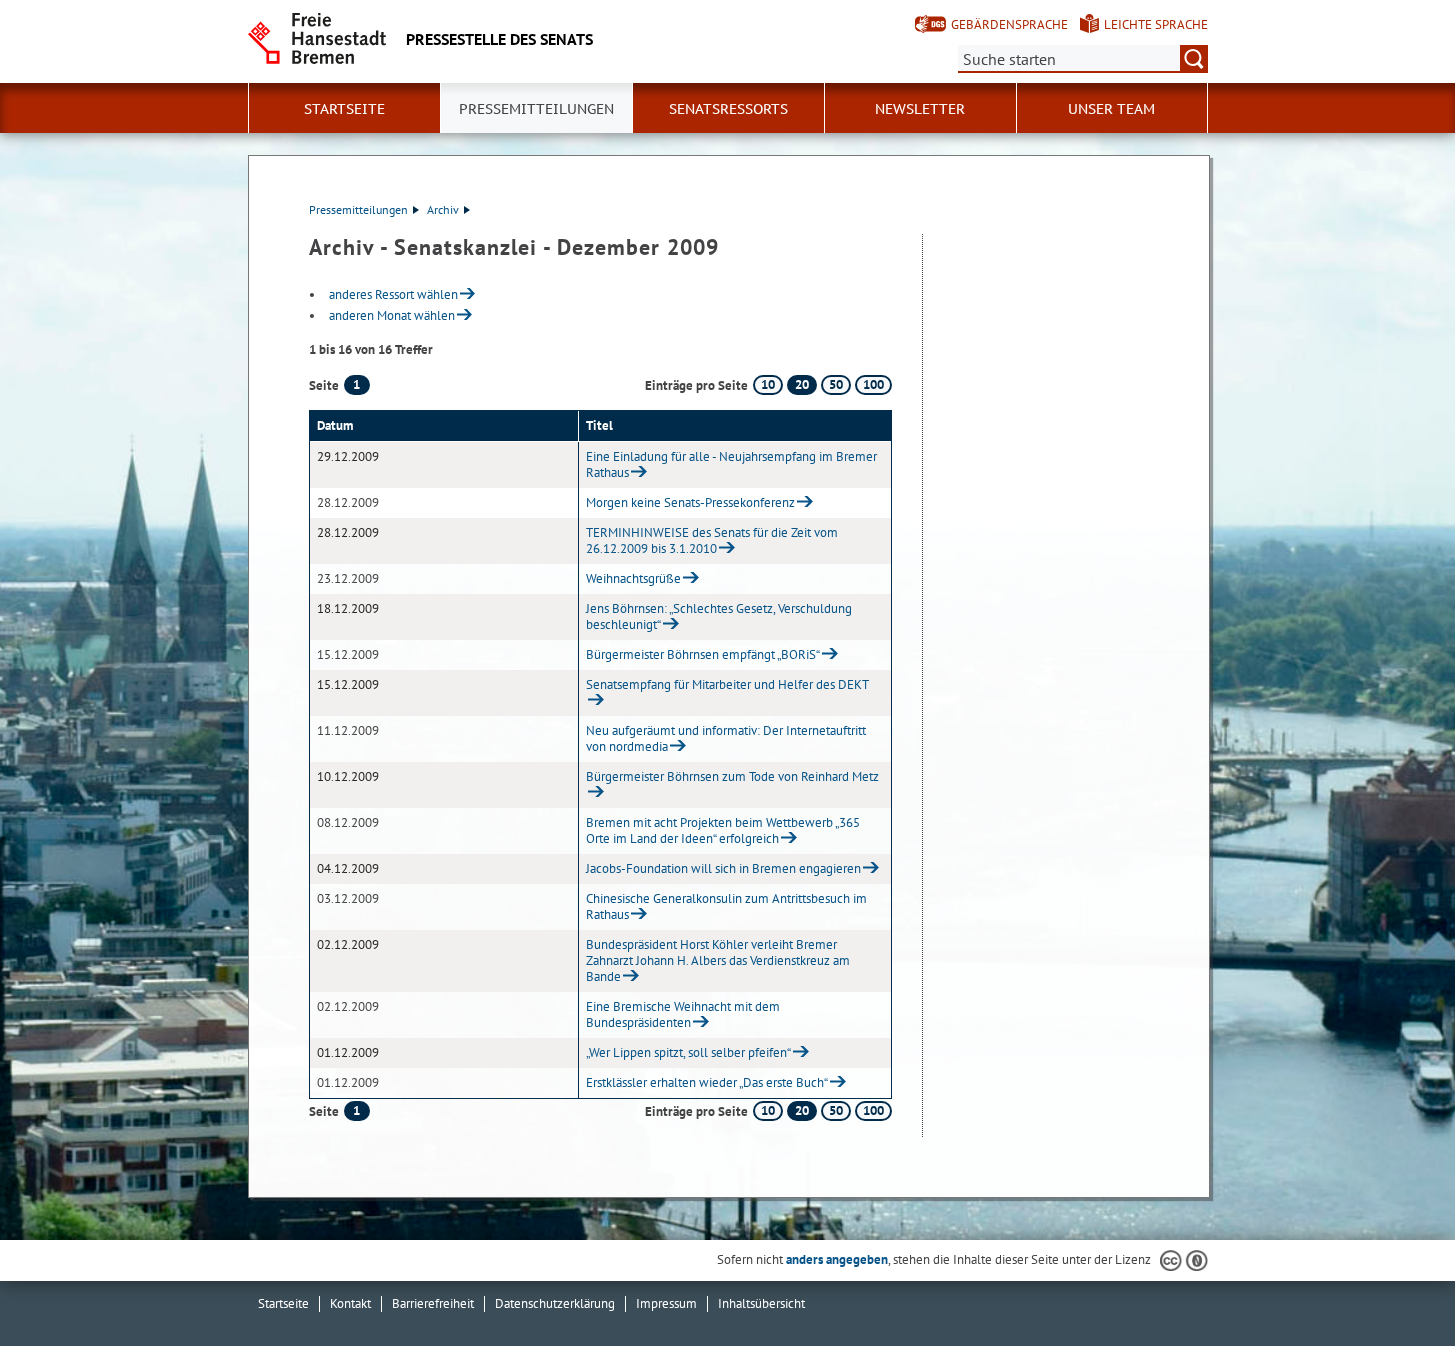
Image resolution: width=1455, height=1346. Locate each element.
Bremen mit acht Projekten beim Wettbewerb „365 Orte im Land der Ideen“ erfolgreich (723, 830)
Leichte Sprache (1156, 24)
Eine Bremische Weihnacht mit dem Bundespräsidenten (683, 1014)
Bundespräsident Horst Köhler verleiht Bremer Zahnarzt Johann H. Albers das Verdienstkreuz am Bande (718, 960)
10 (768, 384)
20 (802, 384)
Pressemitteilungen (358, 209)
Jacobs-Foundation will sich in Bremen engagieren (723, 868)
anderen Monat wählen (392, 315)
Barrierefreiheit (433, 1303)
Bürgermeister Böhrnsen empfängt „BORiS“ (703, 654)
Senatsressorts (728, 109)
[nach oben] (1393, 1284)
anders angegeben (837, 1259)
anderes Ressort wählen (393, 294)
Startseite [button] (344, 109)
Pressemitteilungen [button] (536, 109)
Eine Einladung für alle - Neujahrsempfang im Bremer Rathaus (731, 464)
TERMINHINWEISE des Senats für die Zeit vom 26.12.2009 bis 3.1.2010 (712, 540)
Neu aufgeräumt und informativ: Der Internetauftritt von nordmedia (726, 738)
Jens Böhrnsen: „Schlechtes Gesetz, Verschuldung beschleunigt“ (719, 616)
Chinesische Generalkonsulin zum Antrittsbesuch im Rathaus (726, 906)
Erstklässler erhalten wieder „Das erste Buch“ (707, 1082)
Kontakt (350, 1303)
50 (836, 384)
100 (873, 384)
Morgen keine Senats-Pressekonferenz (690, 502)
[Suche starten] (1194, 59)
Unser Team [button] (1111, 109)
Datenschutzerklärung (555, 1303)
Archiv (443, 209)
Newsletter (920, 109)
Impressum (666, 1303)
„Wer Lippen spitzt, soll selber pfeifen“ (688, 1052)
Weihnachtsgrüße (633, 578)
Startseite (283, 1303)
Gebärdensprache (1009, 24)
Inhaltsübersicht (761, 1303)
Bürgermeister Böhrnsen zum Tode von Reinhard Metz (732, 776)
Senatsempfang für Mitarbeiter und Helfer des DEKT (727, 684)
